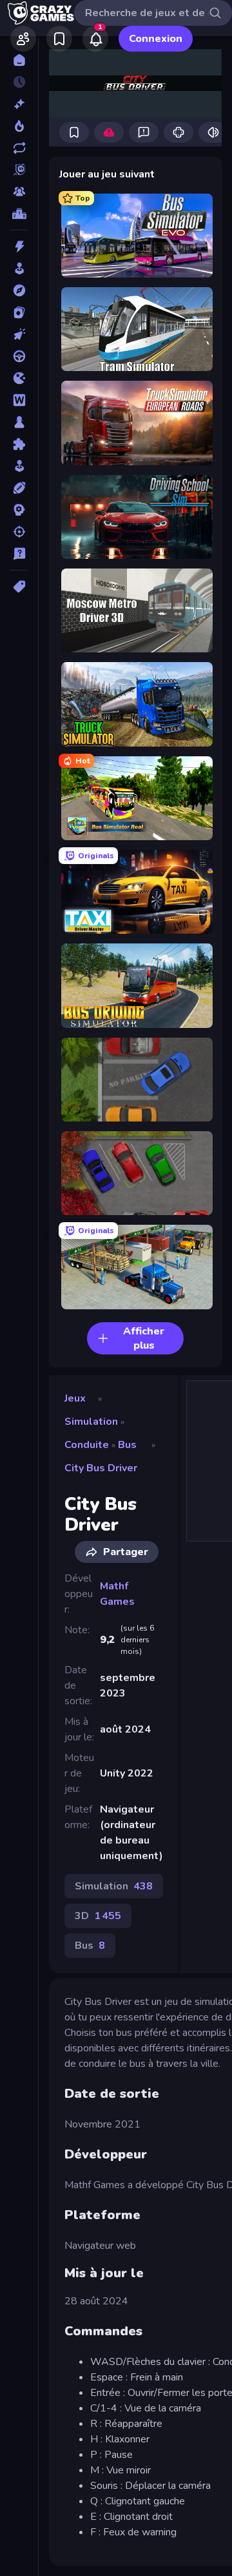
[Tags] (19, 587)
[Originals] (19, 170)
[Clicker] (19, 334)
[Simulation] (19, 466)
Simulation (91, 1422)
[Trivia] (19, 554)
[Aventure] (19, 290)
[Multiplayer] (19, 192)
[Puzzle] (19, 444)
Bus (127, 1445)
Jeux (75, 1398)
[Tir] (19, 532)
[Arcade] (19, 268)
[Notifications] (95, 39)
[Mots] (19, 400)
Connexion (156, 39)
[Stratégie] (19, 510)
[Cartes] (19, 312)
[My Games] (59, 39)
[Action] (19, 247)
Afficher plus (144, 1338)
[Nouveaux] (19, 104)
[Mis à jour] (19, 148)
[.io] (19, 378)
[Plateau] (19, 422)
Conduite (87, 1445)
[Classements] (19, 214)
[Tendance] (19, 126)
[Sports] (19, 488)
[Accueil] (19, 60)
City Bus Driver (101, 1468)
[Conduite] (19, 356)
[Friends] (23, 39)
